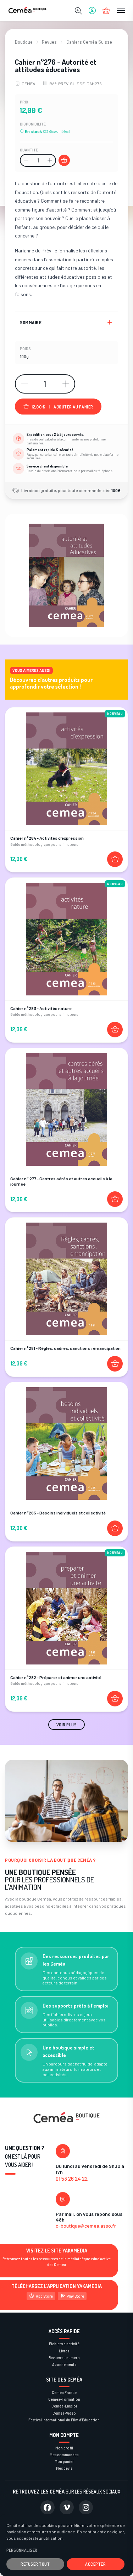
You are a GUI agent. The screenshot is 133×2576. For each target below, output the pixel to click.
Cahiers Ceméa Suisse (89, 42)
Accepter (95, 2564)
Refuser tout (35, 2564)
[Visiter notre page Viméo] (67, 2507)
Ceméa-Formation (64, 2399)
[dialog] (66, 2545)
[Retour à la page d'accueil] (28, 11)
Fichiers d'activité (64, 2344)
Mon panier (64, 2461)
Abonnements (64, 2364)
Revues (49, 42)
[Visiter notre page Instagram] (86, 2507)
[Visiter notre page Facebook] (48, 2507)
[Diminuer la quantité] (26, 160)
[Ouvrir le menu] (121, 11)
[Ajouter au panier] (64, 160)
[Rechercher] (78, 11)
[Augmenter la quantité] (50, 160)
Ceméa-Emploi (64, 2406)
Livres (64, 2351)
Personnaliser (22, 2550)
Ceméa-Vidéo (64, 2413)
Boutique (24, 42)
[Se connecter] (92, 11)
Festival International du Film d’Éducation (64, 2420)
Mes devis (64, 2468)
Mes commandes (64, 2455)
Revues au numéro (64, 2358)
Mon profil (64, 2448)
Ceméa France (64, 2392)
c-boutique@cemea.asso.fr (86, 2226)
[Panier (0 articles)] (106, 11)
